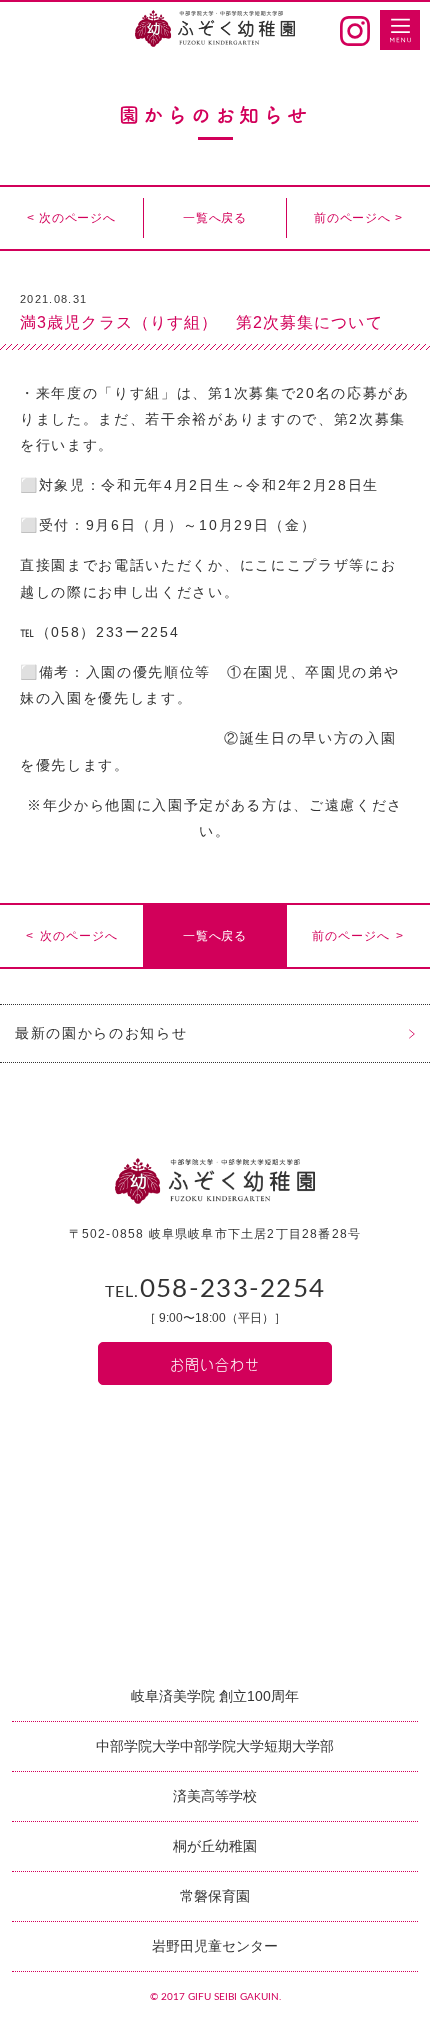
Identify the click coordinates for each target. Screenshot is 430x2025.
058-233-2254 (215, 1289)
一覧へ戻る (215, 218)
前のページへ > (358, 218)
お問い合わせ (215, 1363)
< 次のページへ (71, 218)
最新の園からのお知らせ (101, 1033)
